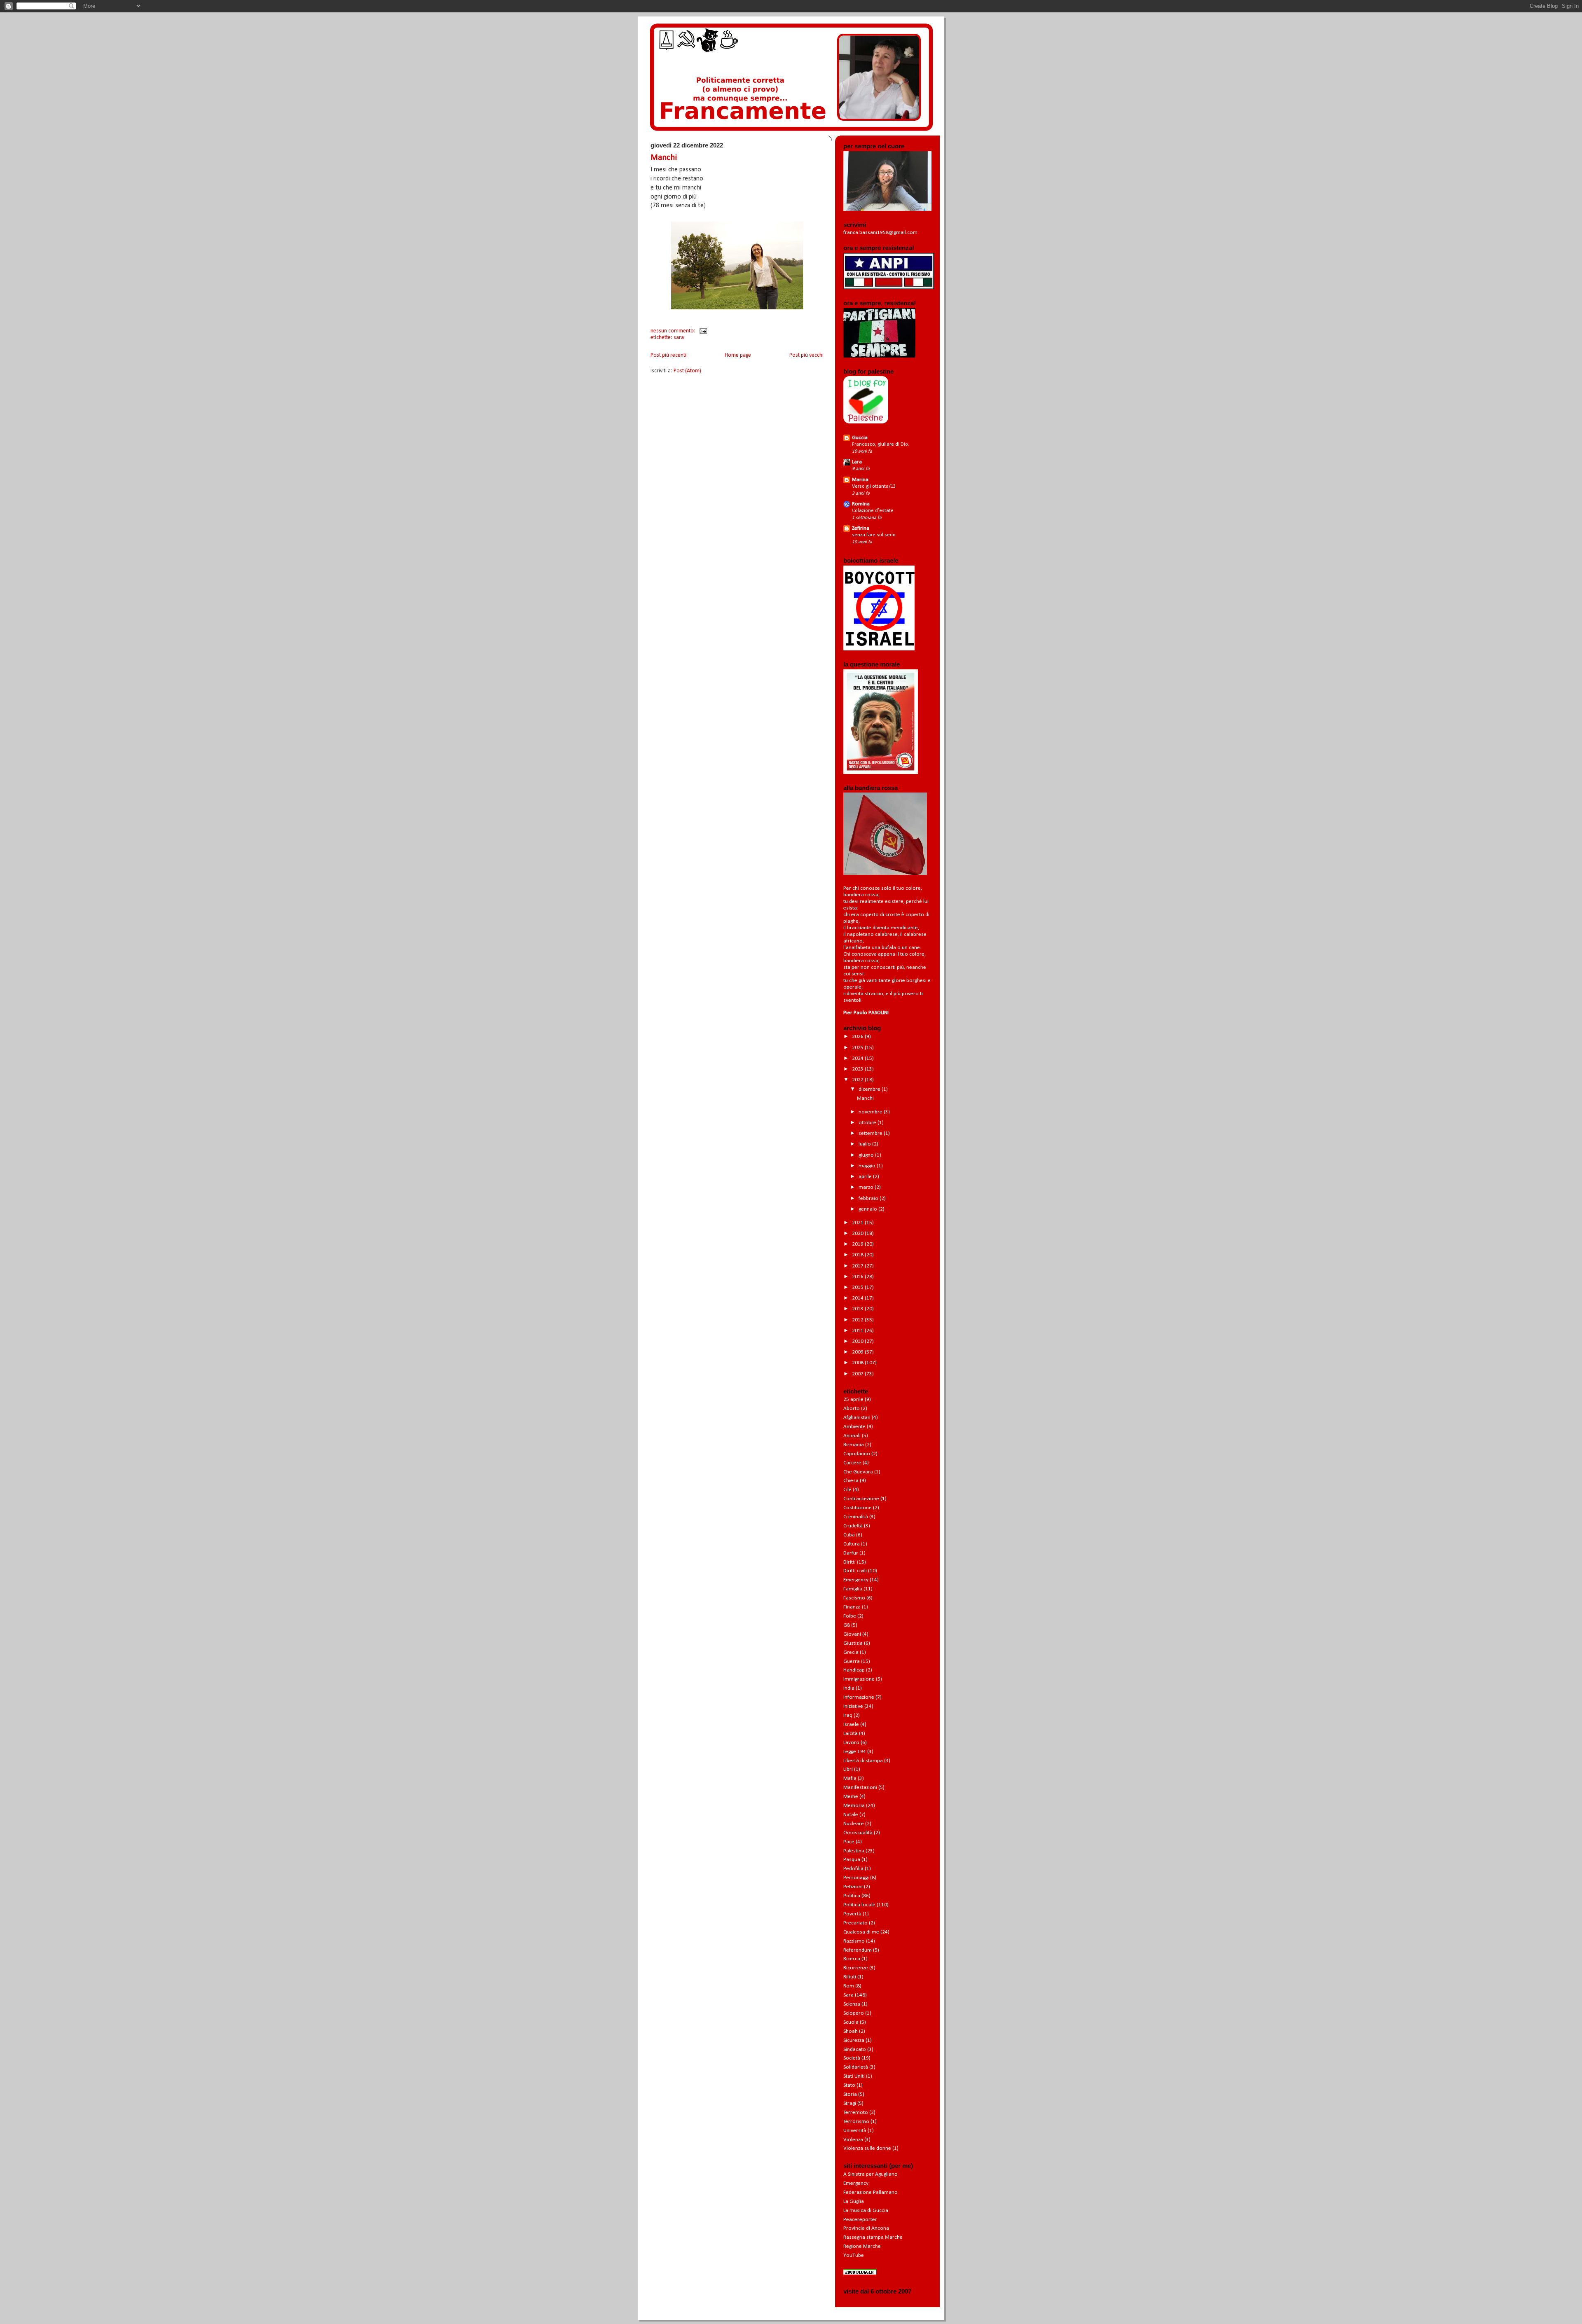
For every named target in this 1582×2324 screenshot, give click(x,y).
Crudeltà (853, 1526)
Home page (738, 355)
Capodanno (857, 1454)
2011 (858, 1331)
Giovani (852, 1634)
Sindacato (855, 2049)
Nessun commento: (674, 331)
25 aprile (853, 1399)
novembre (871, 1112)
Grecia (851, 1652)
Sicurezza (854, 2040)
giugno (867, 1155)
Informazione (859, 1697)
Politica (852, 1896)
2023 (858, 1069)
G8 (847, 1625)
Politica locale (859, 1905)
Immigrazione (859, 1679)
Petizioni (853, 1887)
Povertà (852, 1914)
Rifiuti (850, 1977)
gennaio (868, 1209)
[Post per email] (702, 331)
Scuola (851, 2022)
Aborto (852, 1409)
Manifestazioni (860, 1787)
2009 (858, 1352)
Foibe (850, 1616)
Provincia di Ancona (866, 2228)
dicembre (870, 1089)
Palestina (854, 1851)
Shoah (851, 2031)
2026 (858, 1037)
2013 (858, 1309)
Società (852, 2058)
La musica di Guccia (866, 2211)
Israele (851, 1724)
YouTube (854, 2255)
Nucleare (854, 1824)
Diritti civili (855, 1571)
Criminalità (856, 1517)
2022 (858, 1080)
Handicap (854, 1670)
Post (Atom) (687, 371)
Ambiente (854, 1427)
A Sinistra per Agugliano (871, 2174)
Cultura (852, 1544)
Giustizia (853, 1643)
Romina (861, 504)
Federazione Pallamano (871, 2192)
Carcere (852, 1463)
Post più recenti (668, 355)
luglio (865, 1144)
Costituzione (858, 1508)
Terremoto (856, 2112)
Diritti (850, 1562)
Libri (848, 1769)
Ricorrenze (856, 1968)
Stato (849, 2085)
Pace (849, 1842)
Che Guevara (858, 1472)
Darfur (851, 1553)
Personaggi (856, 1878)
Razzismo (854, 1941)
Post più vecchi (806, 355)
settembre (871, 1133)
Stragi (850, 2103)
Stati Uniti (854, 2076)
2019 (858, 1244)
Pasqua (852, 1860)
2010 (858, 1341)
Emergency (856, 1580)
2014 (858, 1298)
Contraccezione (861, 1499)
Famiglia (853, 1589)
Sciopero (854, 2013)
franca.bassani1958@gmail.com (880, 233)
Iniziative (853, 1706)
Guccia (860, 438)
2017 (858, 1266)
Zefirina (861, 528)
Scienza (852, 2004)
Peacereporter (860, 2220)
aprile (866, 1177)
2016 (858, 1277)
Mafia (850, 1778)
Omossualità (858, 1833)
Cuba (849, 1535)
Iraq (848, 1715)
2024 (858, 1058)
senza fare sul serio (874, 535)
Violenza (853, 2140)
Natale (851, 1815)
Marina (860, 480)
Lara (857, 462)
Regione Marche (862, 2246)
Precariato (855, 1923)
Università (855, 2131)
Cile (847, 1490)
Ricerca (852, 1959)
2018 (858, 1255)
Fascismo (854, 1598)
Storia (850, 2094)
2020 (858, 1233)
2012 (858, 1320)
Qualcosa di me (861, 1932)
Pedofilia (853, 1869)
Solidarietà (856, 2067)
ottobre (868, 1123)
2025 (858, 1048)
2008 (858, 1363)
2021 (858, 1223)
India (849, 1688)
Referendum (858, 1950)
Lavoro (851, 1743)
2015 (858, 1287)
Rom (849, 1986)
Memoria (854, 1806)
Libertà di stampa (863, 1761)
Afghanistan (857, 1418)
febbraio (869, 1198)
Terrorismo (856, 2122)
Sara (679, 338)
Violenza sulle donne (867, 2148)
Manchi (664, 158)
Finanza (852, 1607)
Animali (852, 1436)
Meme (851, 1797)
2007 (858, 1374)
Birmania (854, 1445)
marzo (867, 1187)
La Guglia (854, 2201)
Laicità (851, 1734)
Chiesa (851, 1481)
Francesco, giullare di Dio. (881, 444)
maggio (868, 1166)
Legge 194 (855, 1752)
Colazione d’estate (873, 511)
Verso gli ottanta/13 (874, 486)
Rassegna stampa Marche (873, 2237)
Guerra (852, 1661)
